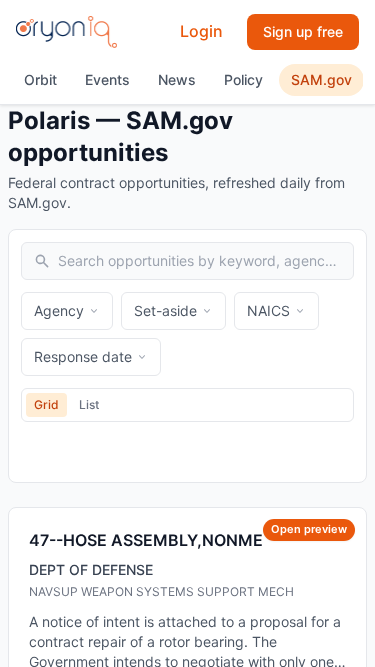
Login (201, 31)
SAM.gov (321, 79)
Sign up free (303, 31)
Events (107, 79)
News (177, 79)
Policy (243, 79)
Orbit (40, 79)
